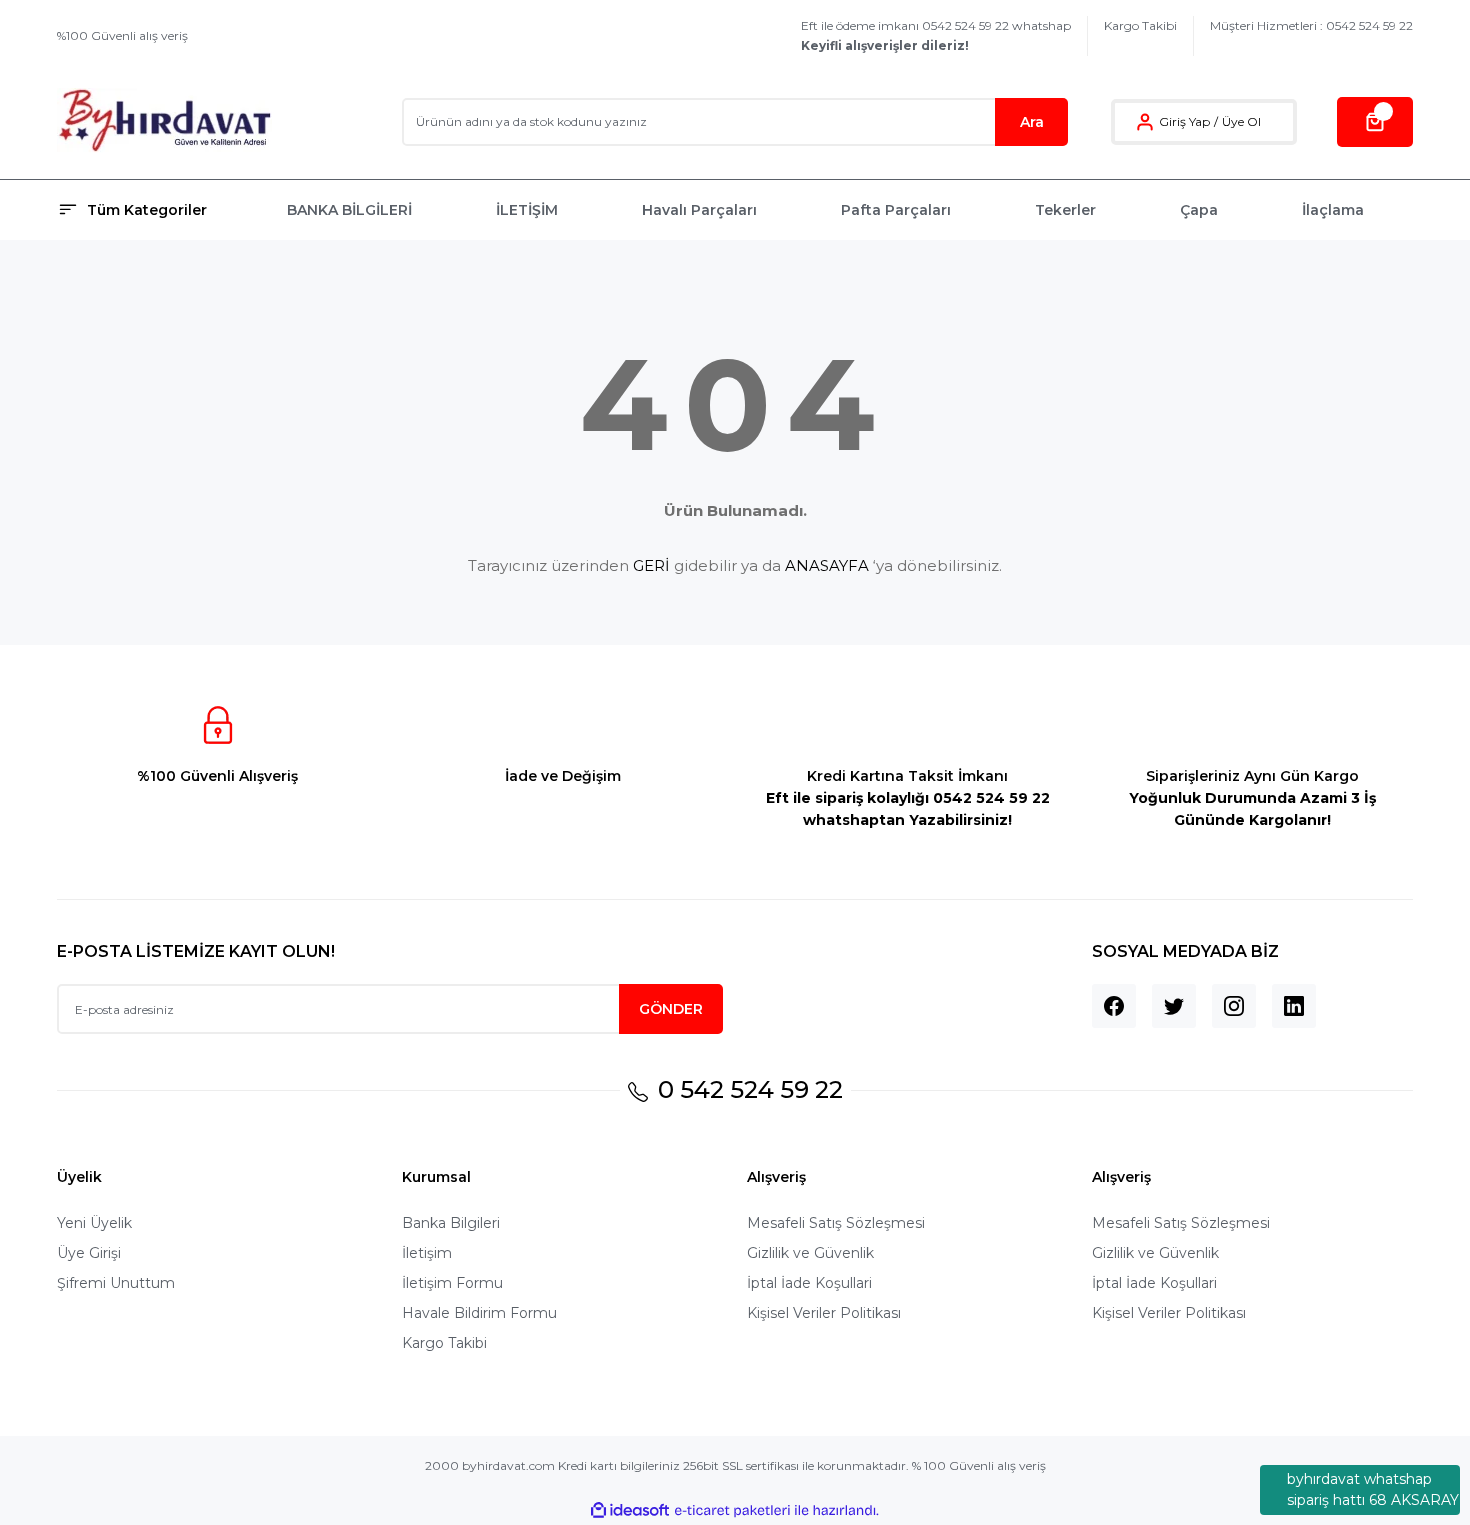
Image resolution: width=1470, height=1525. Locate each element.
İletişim (427, 1253)
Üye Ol (1241, 121)
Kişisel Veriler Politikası (824, 1313)
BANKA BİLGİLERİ (349, 210)
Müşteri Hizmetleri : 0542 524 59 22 (1311, 25)
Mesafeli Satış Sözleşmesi (836, 1223)
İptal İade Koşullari (809, 1283)
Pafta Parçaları (896, 210)
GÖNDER (671, 1009)
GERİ (651, 565)
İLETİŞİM (527, 210)
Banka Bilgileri (451, 1223)
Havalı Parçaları (699, 210)
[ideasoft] (630, 1510)
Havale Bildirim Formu (479, 1313)
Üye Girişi (89, 1253)
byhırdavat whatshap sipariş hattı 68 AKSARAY (1373, 1489)
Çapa (1199, 210)
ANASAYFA (827, 565)
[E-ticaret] (732, 1511)
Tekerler (1065, 210)
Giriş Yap (1184, 121)
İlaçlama (1333, 210)
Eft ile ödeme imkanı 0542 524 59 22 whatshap (936, 35)
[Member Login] (1145, 122)
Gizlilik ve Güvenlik (810, 1253)
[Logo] (164, 121)
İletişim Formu (452, 1283)
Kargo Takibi (1140, 25)
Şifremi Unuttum (116, 1283)
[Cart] (1375, 122)
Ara (1032, 122)
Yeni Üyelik (94, 1223)
